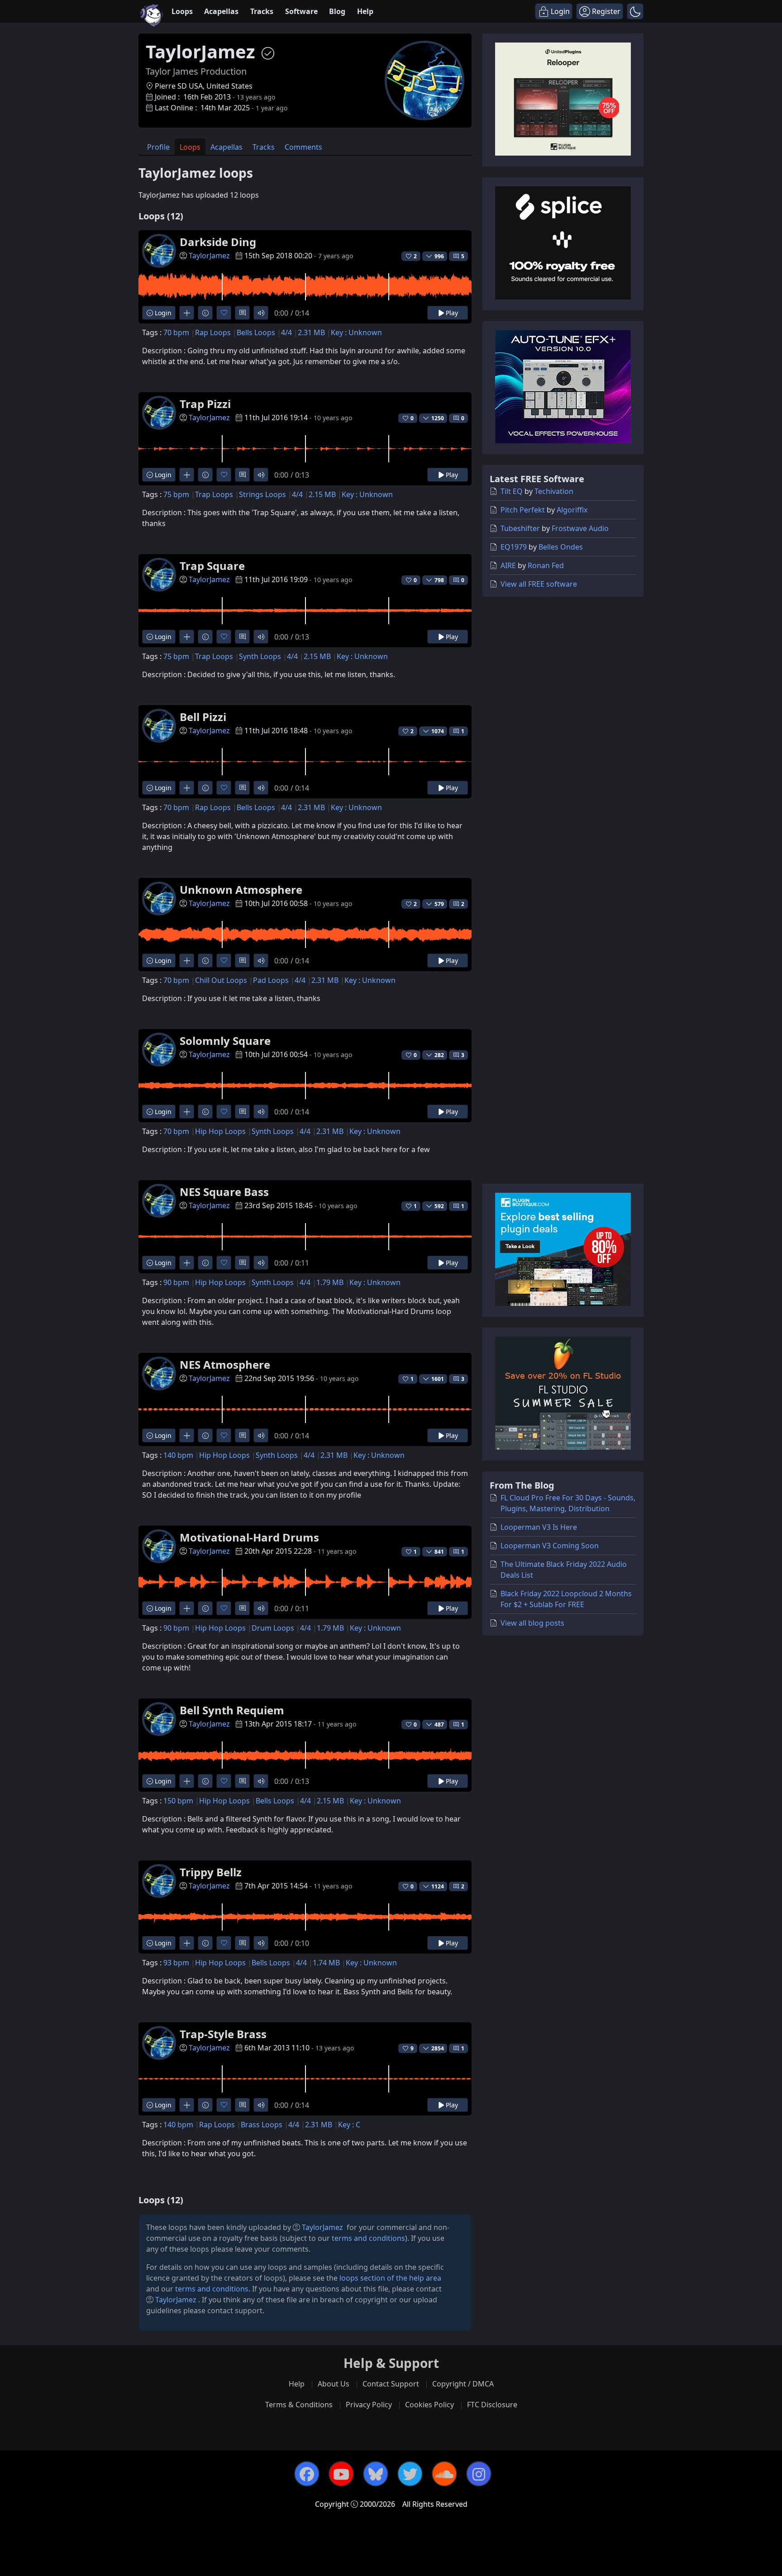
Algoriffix (572, 510)
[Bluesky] (376, 2474)
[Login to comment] (242, 313)
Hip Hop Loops (220, 1131)
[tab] (158, 147)
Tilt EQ (512, 491)
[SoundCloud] (444, 2474)
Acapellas (221, 11)
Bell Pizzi (203, 717)
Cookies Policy (429, 2405)
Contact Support (391, 2384)
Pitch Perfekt (523, 510)
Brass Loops (262, 2125)
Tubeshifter (520, 528)
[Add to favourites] (224, 313)
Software (301, 11)
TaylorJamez (209, 256)
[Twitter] (410, 2474)
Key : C (349, 2125)
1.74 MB (326, 1963)
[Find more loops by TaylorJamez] (187, 313)
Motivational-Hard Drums (249, 1537)
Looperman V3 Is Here (539, 1527)
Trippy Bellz (211, 1872)
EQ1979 (514, 547)
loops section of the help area (390, 2278)
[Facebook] (307, 2474)
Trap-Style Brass (223, 2034)
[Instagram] (479, 2474)
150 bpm (178, 1801)
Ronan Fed (546, 565)
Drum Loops (273, 1628)
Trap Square (212, 566)
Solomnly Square (225, 1041)
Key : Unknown (356, 332)
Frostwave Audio (580, 528)
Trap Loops (214, 494)
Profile (158, 147)
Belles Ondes (561, 547)
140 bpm (178, 1455)
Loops (182, 11)
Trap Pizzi (205, 404)
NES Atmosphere (225, 1364)
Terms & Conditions (299, 2405)
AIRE (508, 565)
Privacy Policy (369, 2405)
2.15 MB (322, 494)
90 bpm (176, 1282)
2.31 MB (311, 332)
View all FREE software (539, 584)
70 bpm (176, 332)
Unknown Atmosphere (241, 890)
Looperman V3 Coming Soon (550, 1546)
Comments (303, 147)
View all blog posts (532, 1623)
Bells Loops (256, 332)
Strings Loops (262, 494)
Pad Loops (271, 980)
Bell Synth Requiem (232, 1710)
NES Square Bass (224, 1192)
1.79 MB (330, 1282)
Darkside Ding (218, 242)
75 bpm (176, 494)
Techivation (554, 491)
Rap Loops (213, 332)
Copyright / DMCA (463, 2384)
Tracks (262, 11)
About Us (334, 2384)
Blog (337, 11)
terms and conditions (368, 2238)
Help (365, 11)
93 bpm (176, 1963)
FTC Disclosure (492, 2405)
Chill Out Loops (221, 980)
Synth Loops (260, 656)
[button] (635, 11)
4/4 (286, 332)
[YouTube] (341, 2474)
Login (162, 313)
